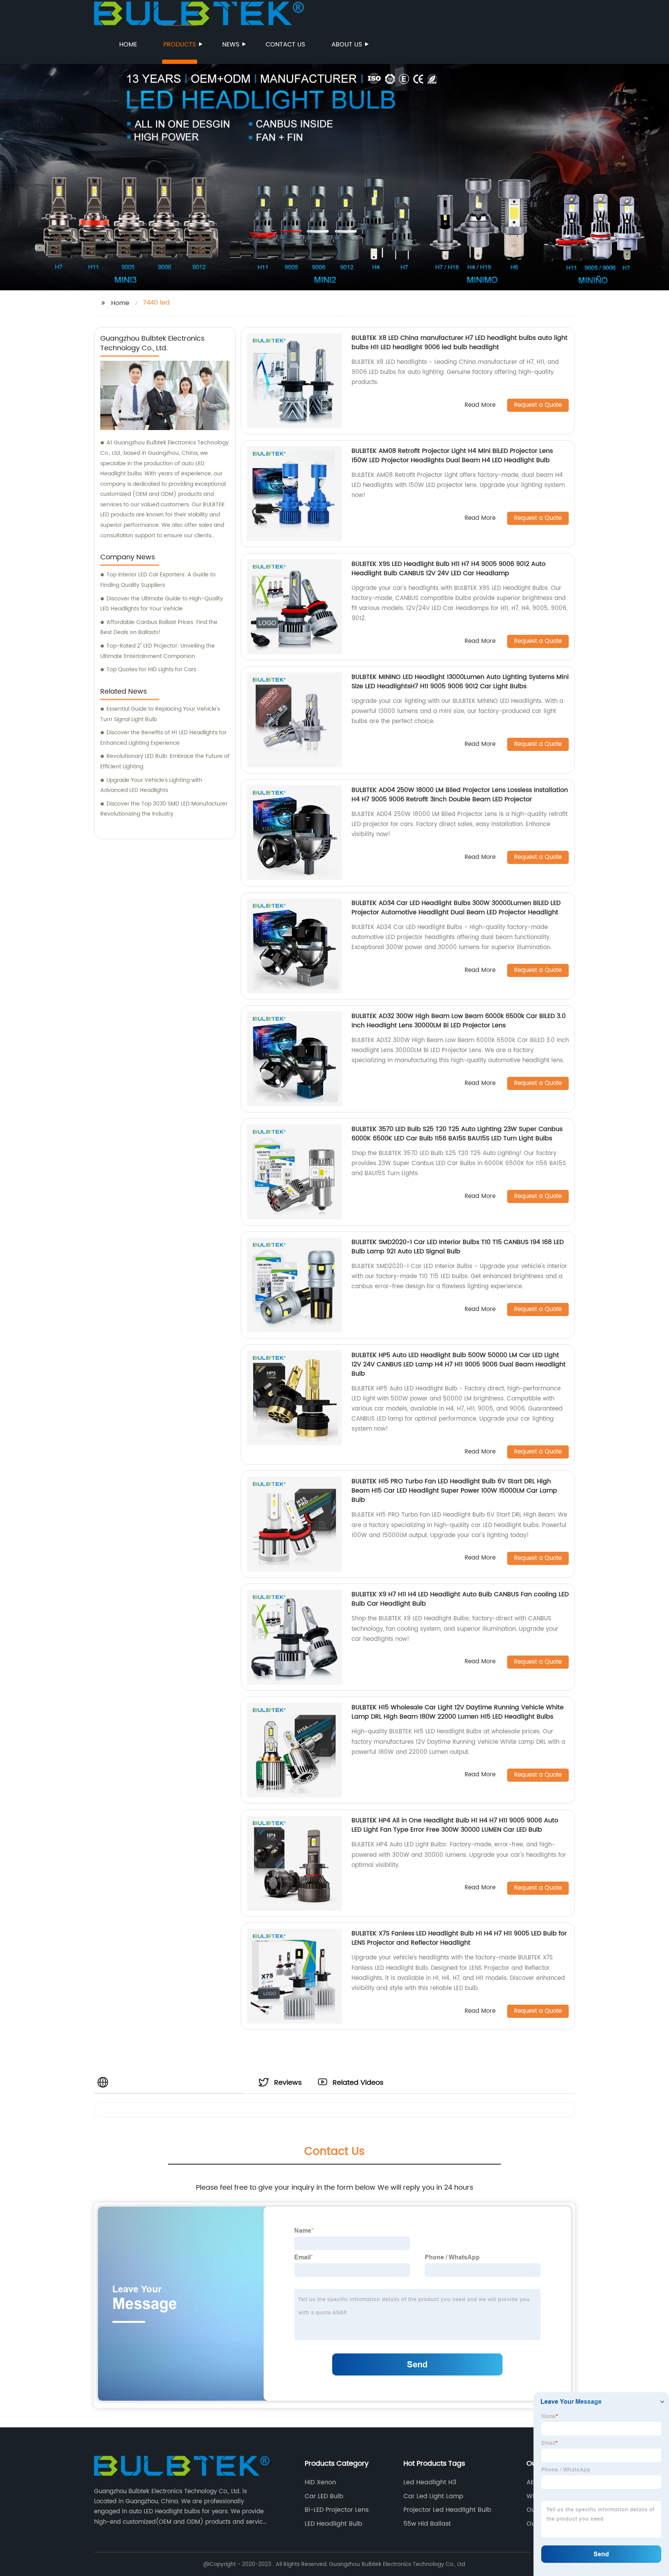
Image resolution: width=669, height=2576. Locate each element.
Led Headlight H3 (430, 2482)
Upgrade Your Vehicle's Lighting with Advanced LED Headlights (151, 785)
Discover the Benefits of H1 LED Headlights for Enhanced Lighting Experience (163, 738)
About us (347, 45)
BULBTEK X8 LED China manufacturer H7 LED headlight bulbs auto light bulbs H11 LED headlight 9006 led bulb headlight (460, 343)
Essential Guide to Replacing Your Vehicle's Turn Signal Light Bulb (160, 714)
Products (180, 45)
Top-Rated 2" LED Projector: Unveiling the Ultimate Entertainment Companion (158, 651)
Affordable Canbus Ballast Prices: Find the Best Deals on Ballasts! (159, 627)
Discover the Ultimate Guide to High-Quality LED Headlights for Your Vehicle (162, 604)
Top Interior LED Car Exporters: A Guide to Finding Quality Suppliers (158, 580)
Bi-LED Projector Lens (337, 2510)
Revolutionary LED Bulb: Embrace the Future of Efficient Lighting (165, 761)
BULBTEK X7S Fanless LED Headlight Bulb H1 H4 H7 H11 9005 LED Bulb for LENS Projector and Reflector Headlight (459, 1938)
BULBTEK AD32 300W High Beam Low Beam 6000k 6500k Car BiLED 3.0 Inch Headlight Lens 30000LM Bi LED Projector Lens (459, 1021)
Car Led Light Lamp (433, 2496)
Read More (480, 405)
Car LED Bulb (324, 2496)
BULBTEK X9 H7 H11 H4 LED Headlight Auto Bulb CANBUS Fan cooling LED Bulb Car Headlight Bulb (460, 1599)
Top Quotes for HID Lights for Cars (151, 669)
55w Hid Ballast (427, 2524)
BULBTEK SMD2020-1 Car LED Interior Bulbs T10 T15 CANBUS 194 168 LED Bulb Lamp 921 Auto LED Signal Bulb (458, 1247)
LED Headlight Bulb (334, 2524)
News (231, 45)
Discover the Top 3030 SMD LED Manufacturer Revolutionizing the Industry (164, 809)
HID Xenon (320, 2482)
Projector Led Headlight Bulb (447, 2510)
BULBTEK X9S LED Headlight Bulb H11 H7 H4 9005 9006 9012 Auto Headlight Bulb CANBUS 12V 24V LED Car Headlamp (449, 569)
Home (128, 45)
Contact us (285, 45)
